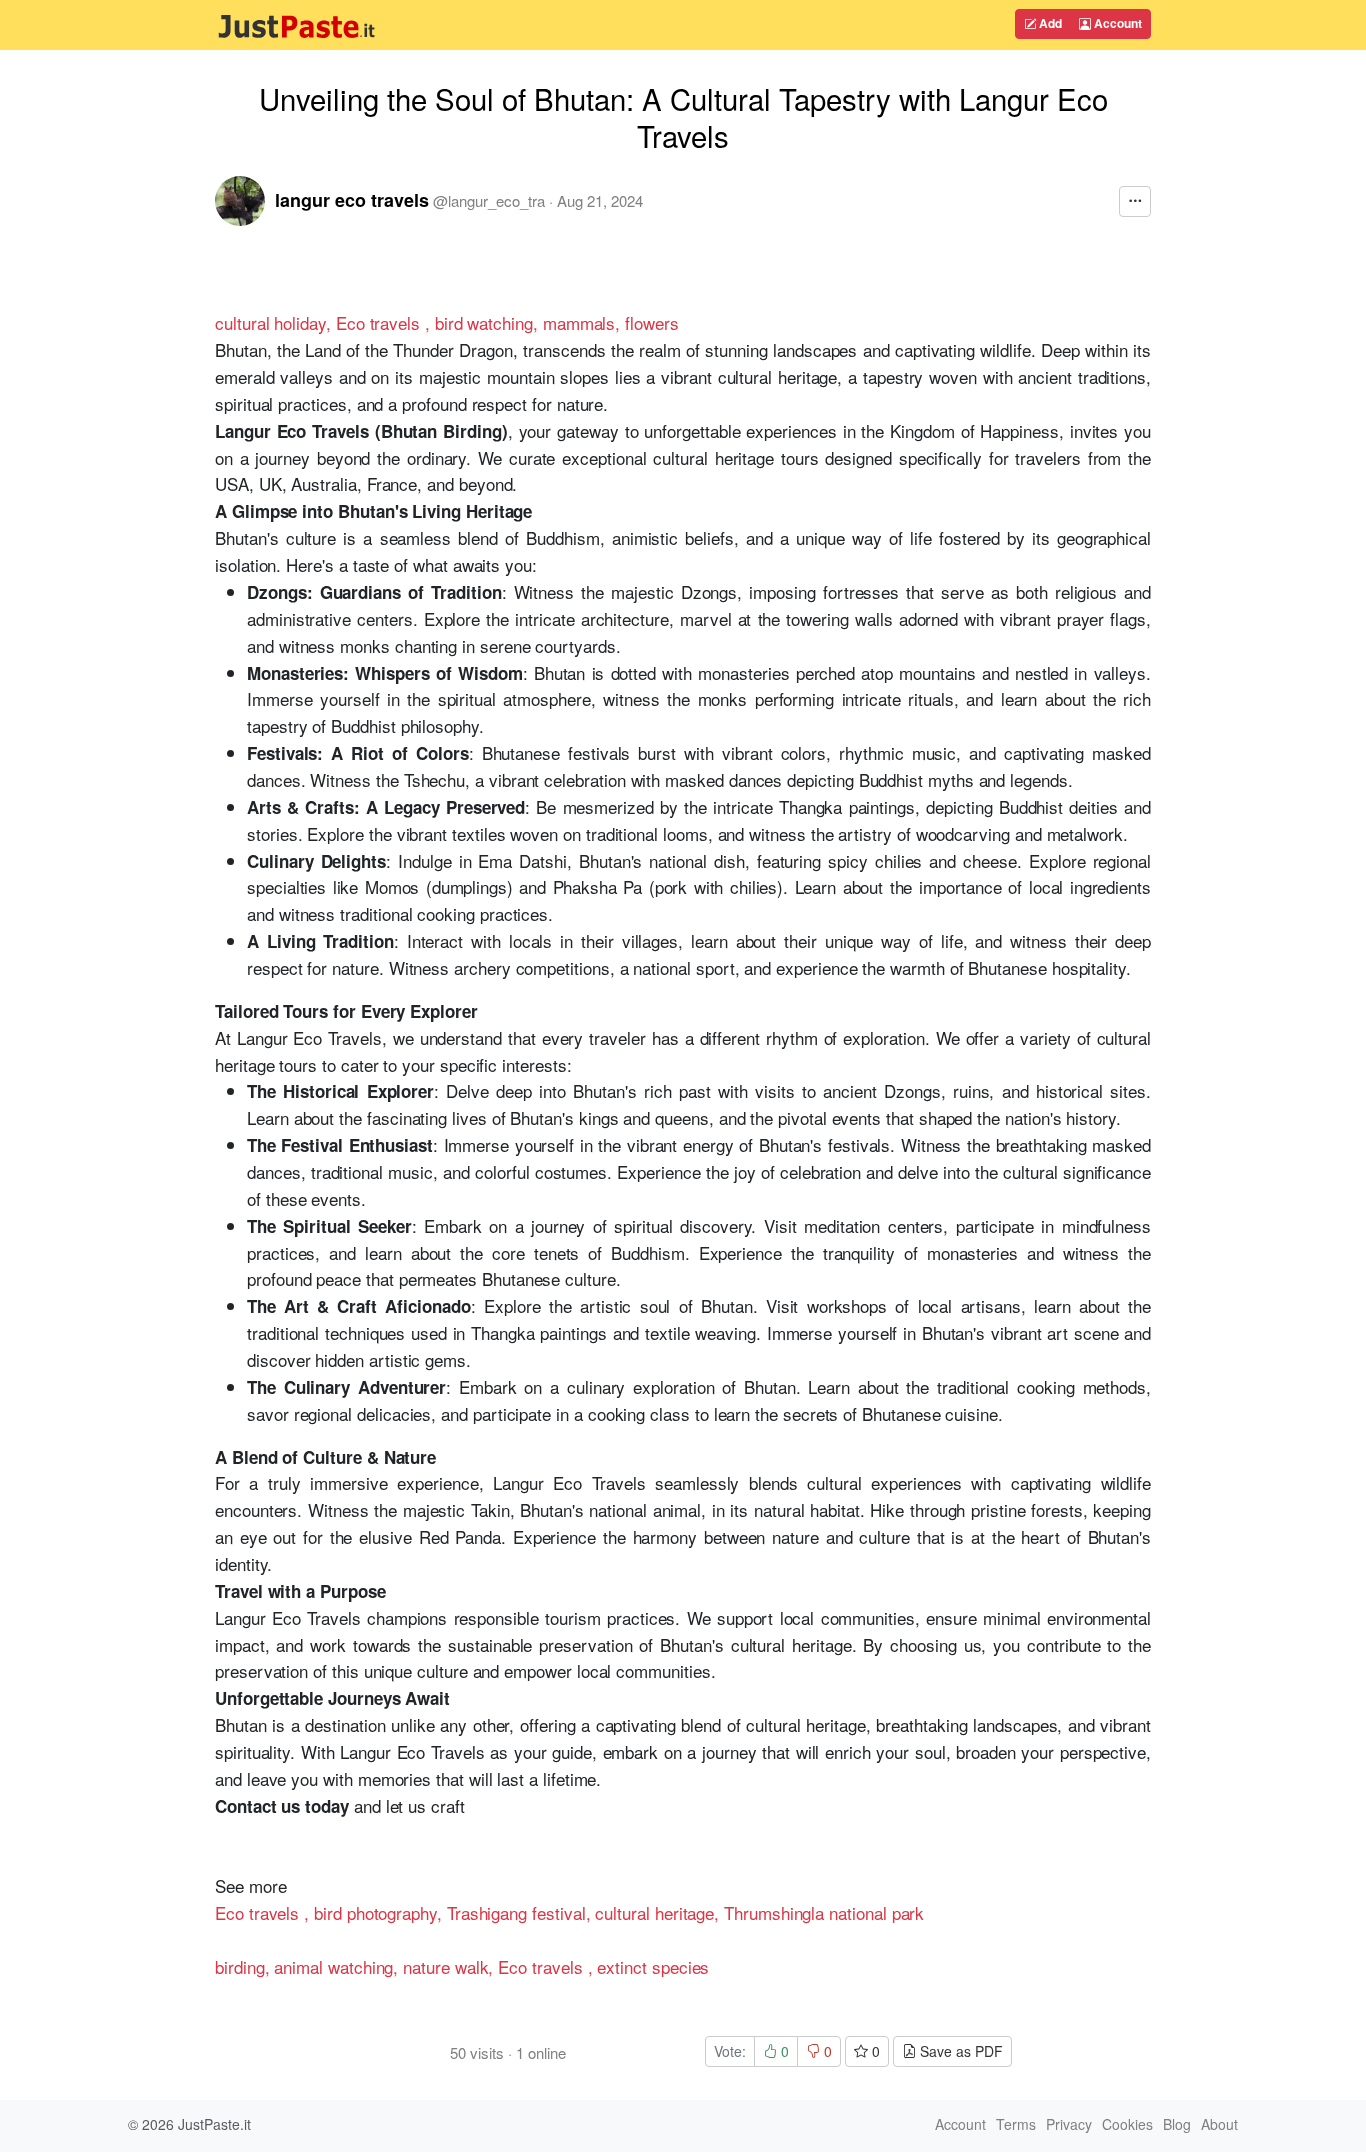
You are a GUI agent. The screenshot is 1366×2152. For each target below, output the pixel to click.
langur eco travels (352, 200)
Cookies (1127, 2124)
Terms (1016, 2124)
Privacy (1069, 2124)
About (1219, 2124)
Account (1116, 23)
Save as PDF (959, 2051)
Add (1049, 23)
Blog (1177, 2124)
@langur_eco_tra (489, 200)
